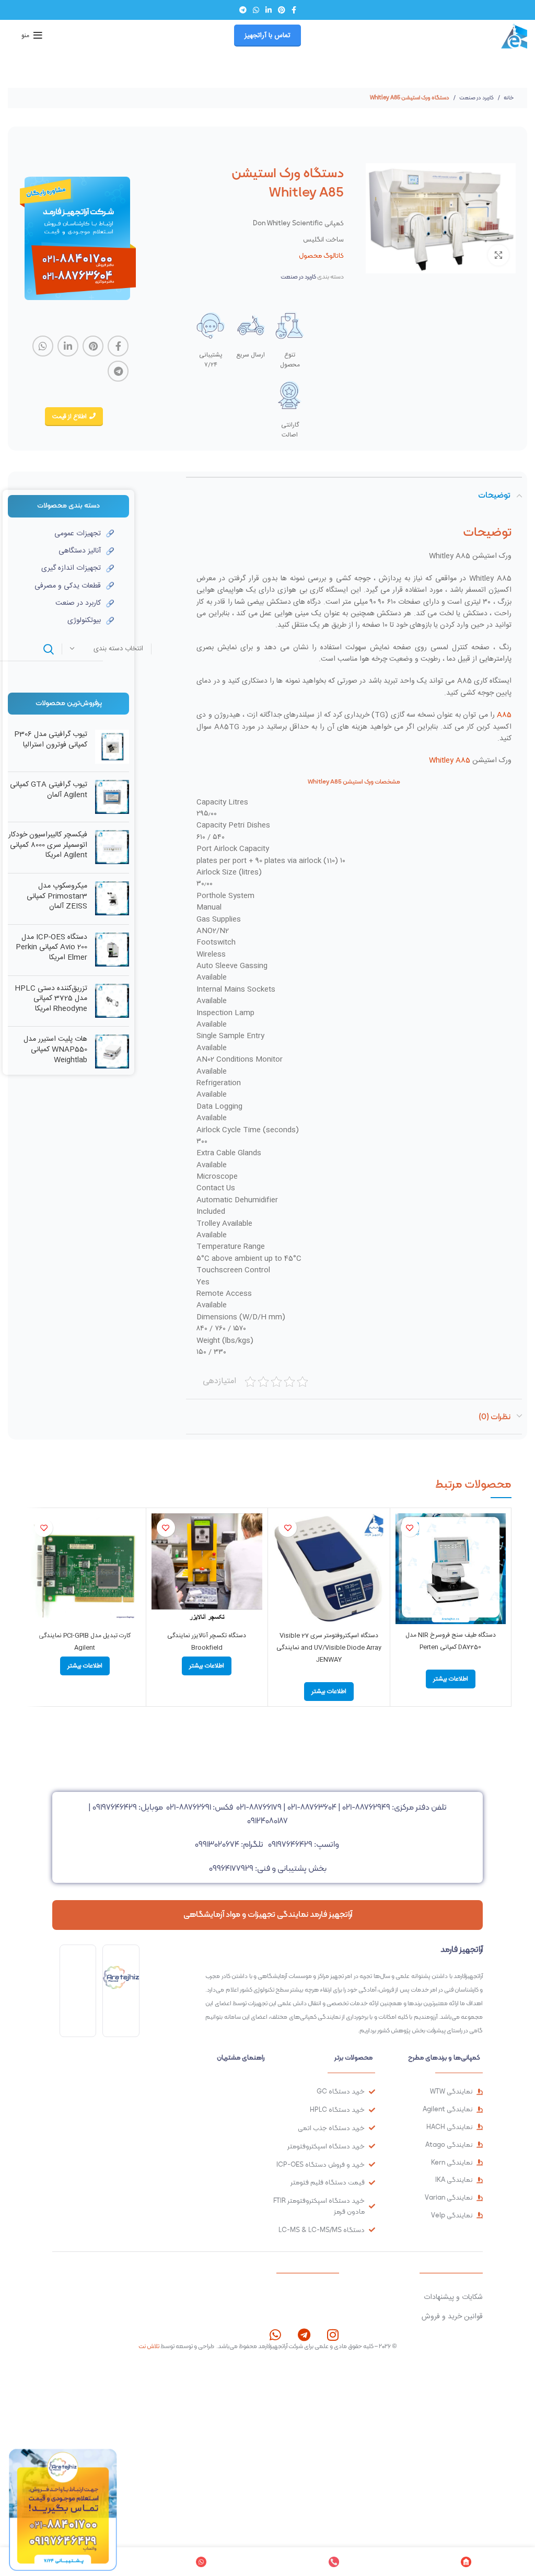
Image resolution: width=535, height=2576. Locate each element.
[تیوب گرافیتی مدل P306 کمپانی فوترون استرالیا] (112, 747)
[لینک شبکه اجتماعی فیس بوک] (294, 10)
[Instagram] (333, 2335)
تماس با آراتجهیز (267, 36)
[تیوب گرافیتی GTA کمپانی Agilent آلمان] (112, 797)
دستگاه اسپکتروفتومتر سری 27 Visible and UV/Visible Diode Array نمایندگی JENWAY (329, 1648)
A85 (504, 715)
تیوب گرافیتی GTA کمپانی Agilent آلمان (49, 790)
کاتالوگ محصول (321, 255)
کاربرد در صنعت (476, 97)
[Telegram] (304, 2335)
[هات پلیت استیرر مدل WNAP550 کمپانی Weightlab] (112, 1052)
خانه (508, 97)
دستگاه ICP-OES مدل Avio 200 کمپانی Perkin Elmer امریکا (51, 948)
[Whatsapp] (275, 2335)
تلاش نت (149, 2346)
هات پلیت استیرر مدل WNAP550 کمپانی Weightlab (55, 1050)
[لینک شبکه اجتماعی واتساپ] (256, 10)
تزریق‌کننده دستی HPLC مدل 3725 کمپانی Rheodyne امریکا (51, 999)
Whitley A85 (450, 761)
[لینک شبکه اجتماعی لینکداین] (269, 10)
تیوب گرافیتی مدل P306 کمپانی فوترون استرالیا (51, 740)
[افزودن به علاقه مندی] (410, 1528)
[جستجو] (49, 649)
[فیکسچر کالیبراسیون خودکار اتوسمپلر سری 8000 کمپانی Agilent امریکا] (112, 848)
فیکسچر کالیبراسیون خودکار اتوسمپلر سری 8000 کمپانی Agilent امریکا (48, 846)
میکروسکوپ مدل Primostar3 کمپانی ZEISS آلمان (57, 897)
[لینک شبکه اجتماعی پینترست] (282, 10)
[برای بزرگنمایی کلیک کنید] (498, 255)
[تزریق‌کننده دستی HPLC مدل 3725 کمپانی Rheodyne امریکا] (112, 1001)
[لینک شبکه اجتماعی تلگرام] (243, 10)
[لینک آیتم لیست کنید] (61, 534)
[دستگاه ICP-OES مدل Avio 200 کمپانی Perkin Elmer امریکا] (112, 950)
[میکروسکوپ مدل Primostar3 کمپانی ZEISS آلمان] (112, 899)
